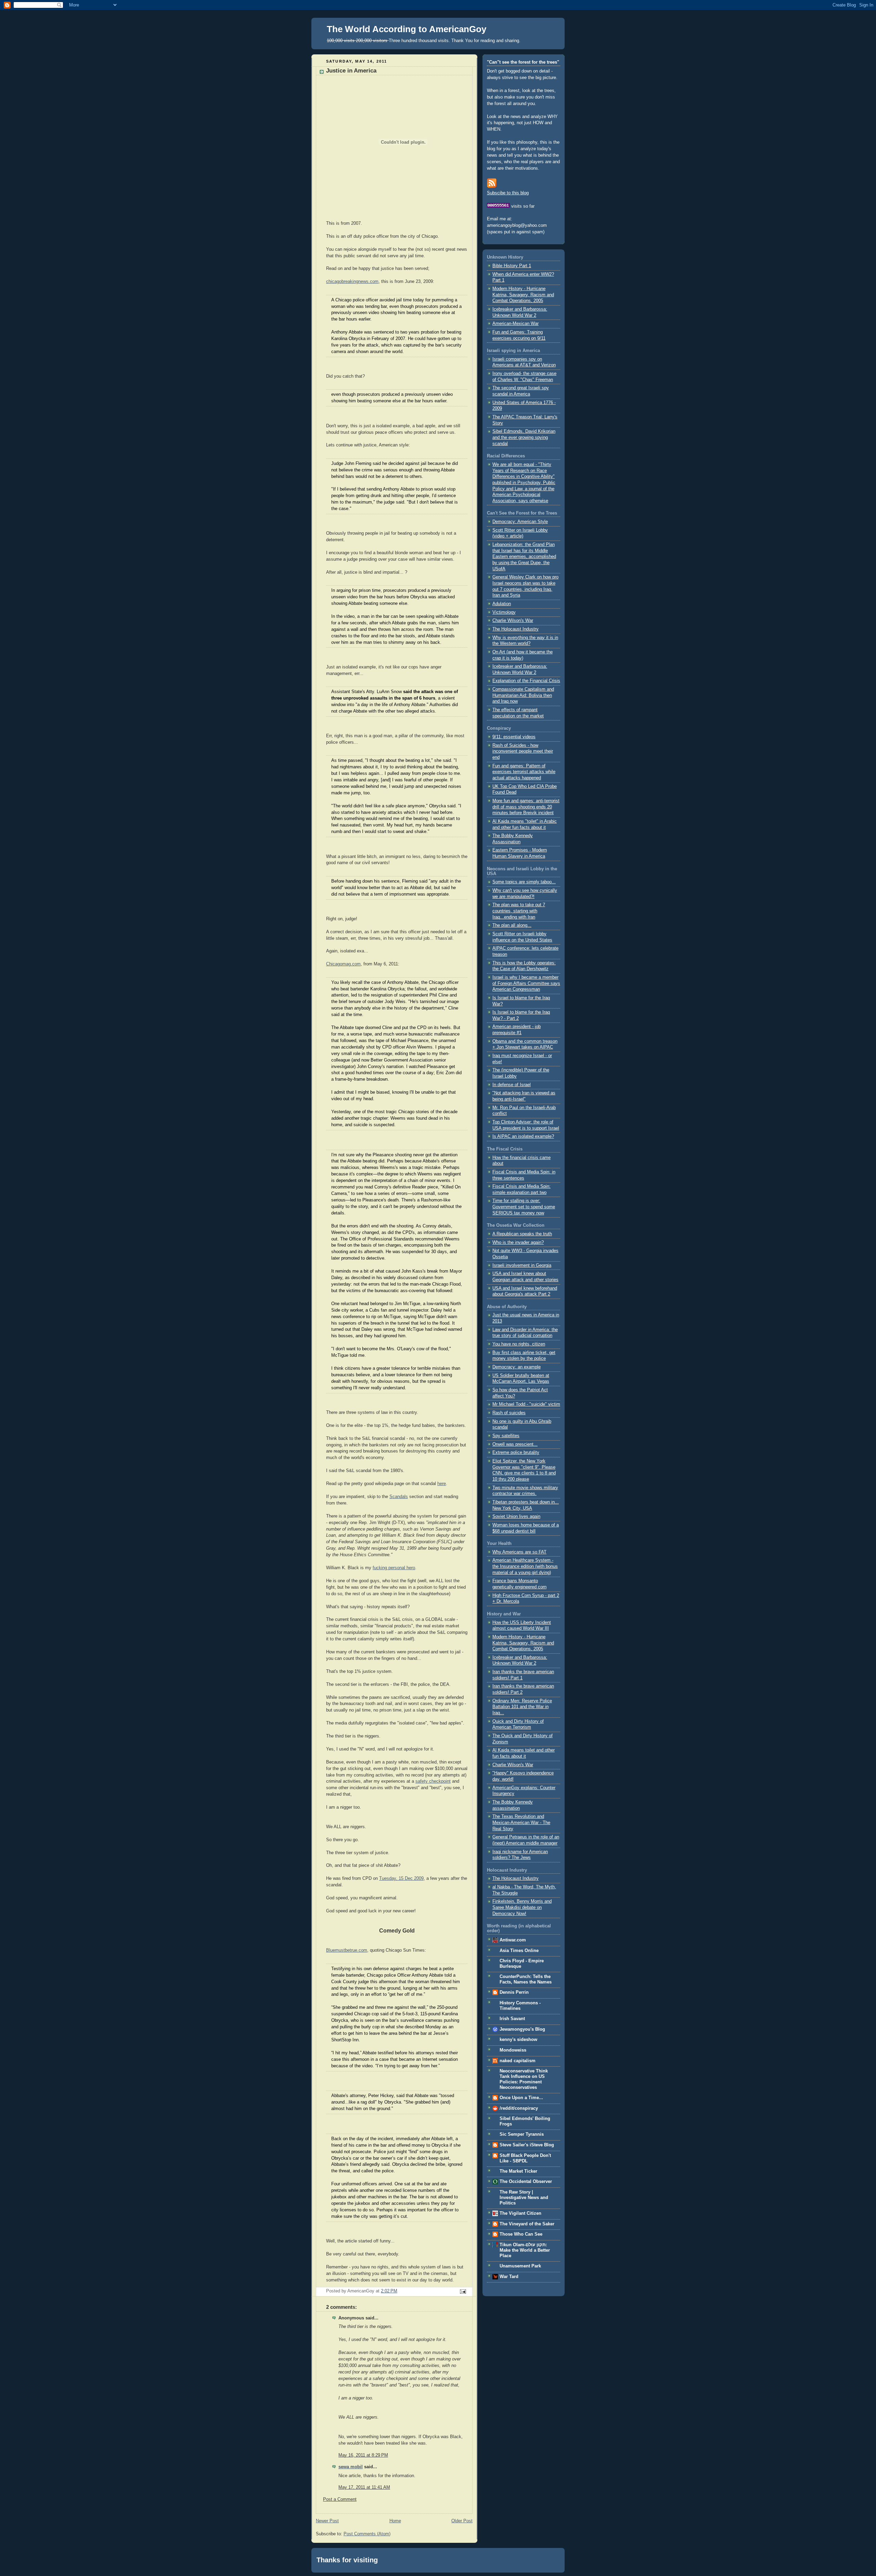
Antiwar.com (513, 1940)
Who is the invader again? (518, 1243)
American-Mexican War (516, 324)
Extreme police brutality (516, 1453)
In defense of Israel (512, 1085)
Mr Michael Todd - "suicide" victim (526, 1404)
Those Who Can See (521, 2234)
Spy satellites (506, 1436)
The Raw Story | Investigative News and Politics (524, 2198)
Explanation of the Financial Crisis (526, 681)
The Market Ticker (518, 2171)
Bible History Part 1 (512, 266)
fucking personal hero (394, 1568)
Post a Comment (340, 2499)
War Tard (509, 2277)
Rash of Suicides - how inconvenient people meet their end (523, 751)
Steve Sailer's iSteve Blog (527, 2145)
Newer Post (327, 2521)
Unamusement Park (520, 2266)
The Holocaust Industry (516, 629)
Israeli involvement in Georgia (522, 1265)
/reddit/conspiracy (519, 2108)
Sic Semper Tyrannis (522, 2134)
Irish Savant (512, 2019)
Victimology (504, 612)
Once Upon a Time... (521, 2098)
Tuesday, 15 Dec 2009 (401, 1878)
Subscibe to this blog (508, 193)
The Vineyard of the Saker (527, 2224)
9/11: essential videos (514, 737)
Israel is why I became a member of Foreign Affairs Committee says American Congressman (526, 983)
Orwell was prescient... (515, 1444)
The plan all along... (512, 925)
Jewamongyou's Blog (522, 2029)
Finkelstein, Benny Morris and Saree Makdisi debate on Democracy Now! (522, 1907)
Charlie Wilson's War (513, 621)
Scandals (399, 1497)
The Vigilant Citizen (520, 2213)
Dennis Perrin (514, 1992)
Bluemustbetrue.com (347, 1950)
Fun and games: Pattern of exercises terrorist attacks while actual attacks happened (524, 772)
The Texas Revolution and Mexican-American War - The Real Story (521, 1823)
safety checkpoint (433, 1781)
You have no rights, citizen (519, 1344)
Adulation (502, 604)
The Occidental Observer (526, 2182)
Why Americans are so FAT (519, 1552)
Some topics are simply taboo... (524, 882)
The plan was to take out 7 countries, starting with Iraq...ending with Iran (519, 911)
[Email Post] (462, 2291)
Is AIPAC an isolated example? (523, 1136)
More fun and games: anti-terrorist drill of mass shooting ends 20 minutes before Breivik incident (526, 807)
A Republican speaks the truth (522, 1234)
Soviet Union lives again (516, 1517)
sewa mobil (351, 2467)
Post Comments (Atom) (367, 2534)
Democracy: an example (517, 1367)
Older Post (462, 2521)
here (442, 1484)
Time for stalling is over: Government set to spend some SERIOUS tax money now (524, 1207)
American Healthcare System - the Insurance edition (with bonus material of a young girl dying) (525, 1566)
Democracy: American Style (520, 522)
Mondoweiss (513, 2050)
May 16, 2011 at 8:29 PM (363, 2455)
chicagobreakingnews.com (352, 282)
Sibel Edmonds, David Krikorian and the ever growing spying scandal (524, 437)
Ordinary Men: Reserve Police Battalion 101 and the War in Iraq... (522, 1707)
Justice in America (351, 71)
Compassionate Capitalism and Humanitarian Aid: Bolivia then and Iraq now (523, 695)
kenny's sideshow (518, 2040)
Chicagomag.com (343, 964)
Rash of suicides (509, 1413)
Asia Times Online (519, 1951)
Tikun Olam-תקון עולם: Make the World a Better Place (525, 2250)
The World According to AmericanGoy (407, 29)
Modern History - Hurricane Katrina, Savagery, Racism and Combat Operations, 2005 (523, 295)
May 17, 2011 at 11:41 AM (364, 2487)
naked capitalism (518, 2061)
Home (395, 2521)
